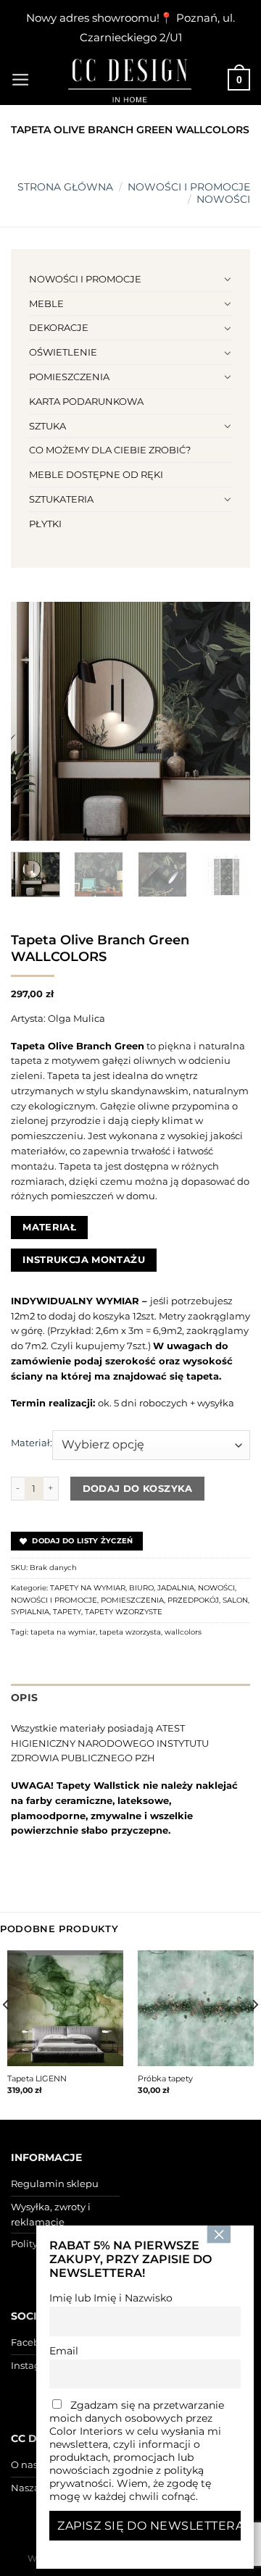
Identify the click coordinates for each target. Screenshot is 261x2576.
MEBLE (46, 303)
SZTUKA (47, 426)
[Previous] (34, 721)
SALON (235, 1600)
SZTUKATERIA (61, 499)
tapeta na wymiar (63, 1632)
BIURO (141, 1588)
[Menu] (21, 80)
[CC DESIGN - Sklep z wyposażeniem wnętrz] (130, 80)
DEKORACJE (59, 327)
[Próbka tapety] (196, 2008)
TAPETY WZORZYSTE (124, 1612)
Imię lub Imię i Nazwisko (111, 2298)
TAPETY (67, 1612)
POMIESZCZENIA (69, 377)
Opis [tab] (24, 1698)
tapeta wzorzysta (130, 1632)
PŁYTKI (45, 524)
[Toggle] (227, 279)
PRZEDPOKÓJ (193, 1600)
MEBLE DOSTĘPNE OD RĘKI (96, 474)
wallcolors (183, 1632)
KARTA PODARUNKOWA (86, 401)
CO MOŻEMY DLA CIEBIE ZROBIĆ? (110, 450)
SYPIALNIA (30, 1612)
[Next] (227, 721)
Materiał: (32, 1443)
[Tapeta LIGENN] (65, 2008)
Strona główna (65, 187)
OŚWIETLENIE (63, 352)
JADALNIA (176, 1588)
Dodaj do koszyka (138, 1488)
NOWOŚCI (223, 199)
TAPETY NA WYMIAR (88, 1588)
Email (64, 2351)
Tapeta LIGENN (37, 2078)
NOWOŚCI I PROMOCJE (189, 187)
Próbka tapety (165, 2078)
